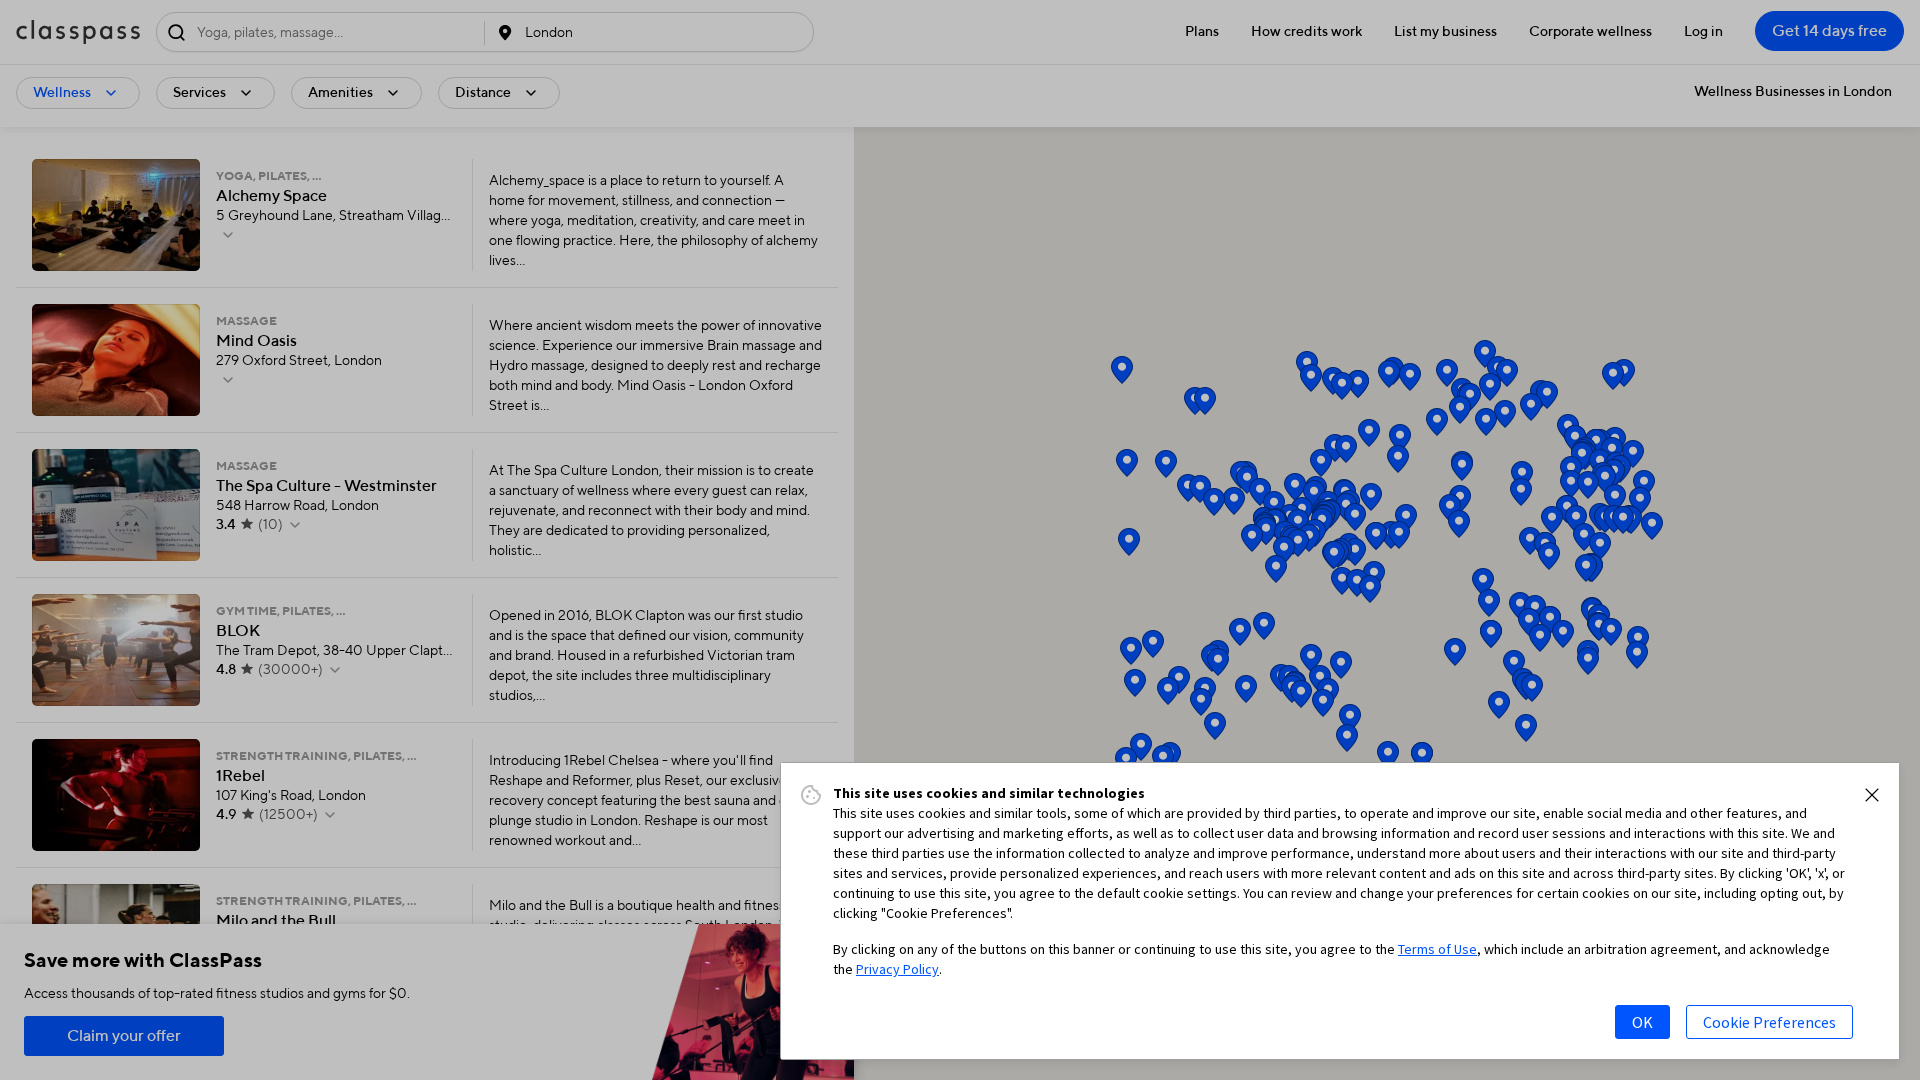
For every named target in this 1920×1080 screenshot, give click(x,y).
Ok (1642, 1022)
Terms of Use (1437, 949)
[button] (1872, 795)
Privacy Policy (897, 969)
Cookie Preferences (1769, 1022)
